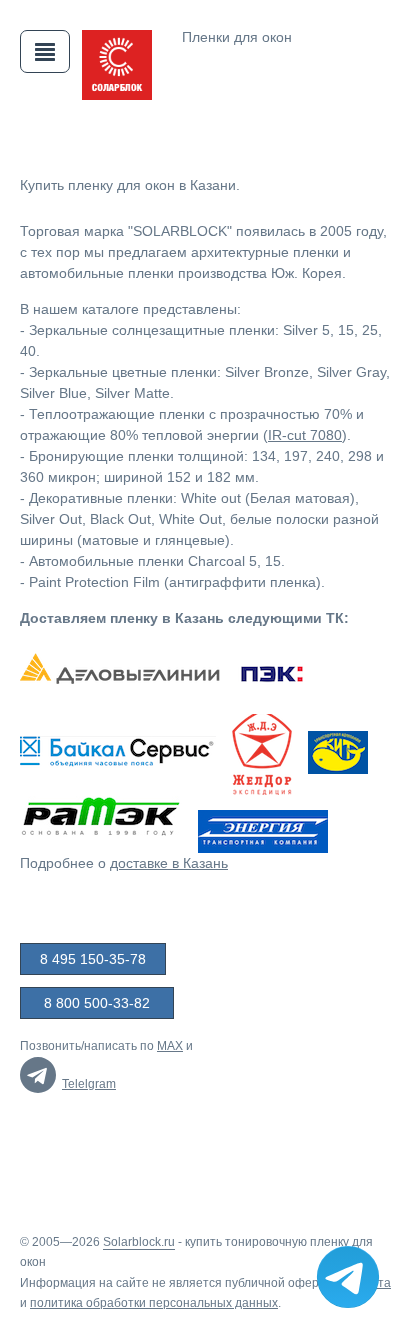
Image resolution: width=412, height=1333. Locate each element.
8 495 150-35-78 (93, 959)
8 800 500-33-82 (97, 1003)
